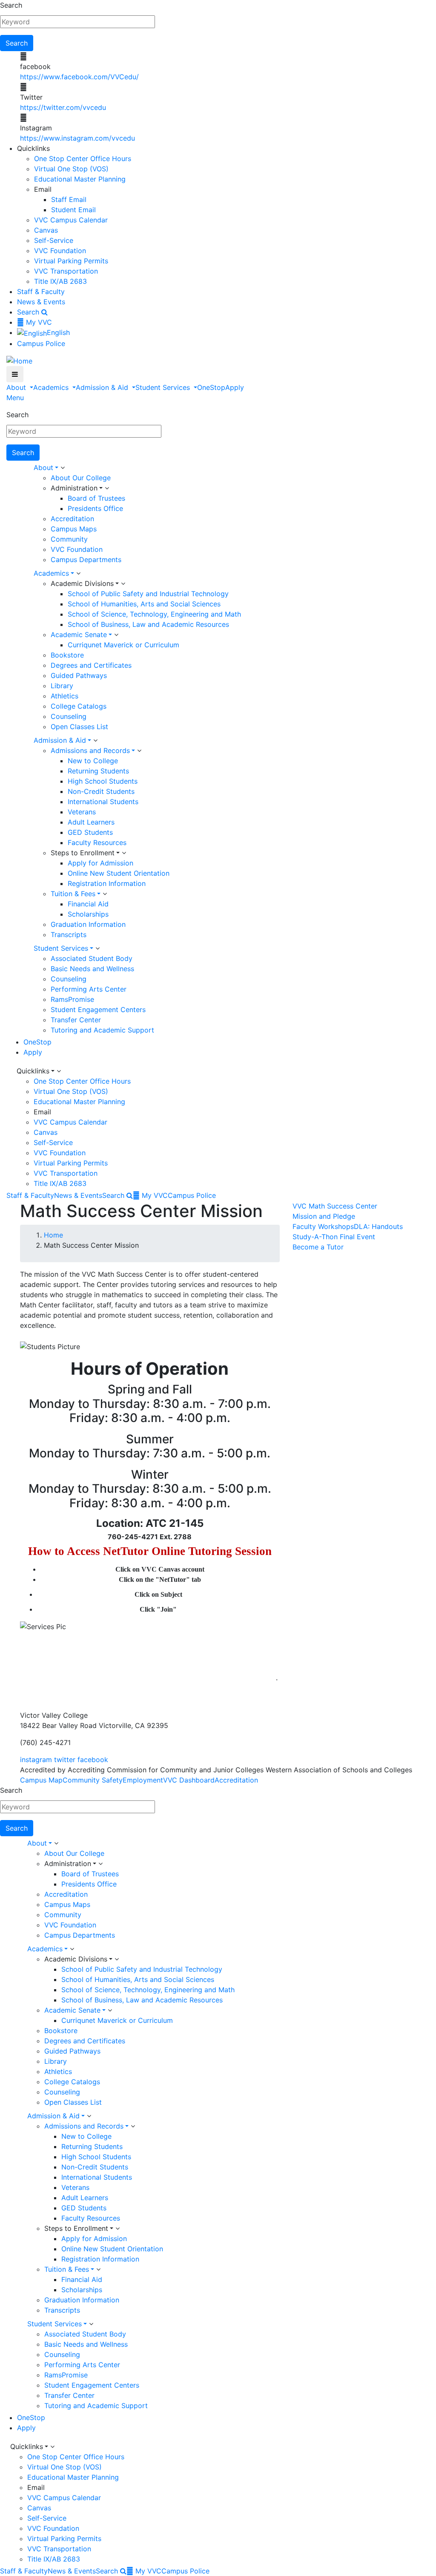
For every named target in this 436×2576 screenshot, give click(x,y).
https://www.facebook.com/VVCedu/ (79, 77)
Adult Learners (91, 822)
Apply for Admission (100, 863)
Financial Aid (88, 904)
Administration (74, 488)
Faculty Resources (97, 842)
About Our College (81, 478)
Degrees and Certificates (91, 665)
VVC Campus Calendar (71, 220)
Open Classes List (79, 727)
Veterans (82, 812)
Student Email (73, 210)
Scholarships (88, 914)
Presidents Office (95, 508)
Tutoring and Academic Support (102, 1030)
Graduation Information (88, 924)
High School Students (103, 781)
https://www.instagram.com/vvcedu (77, 138)
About (17, 387)
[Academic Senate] (116, 635)
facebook (93, 1760)
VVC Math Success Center (335, 1206)
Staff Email (69, 199)
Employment (143, 1780)
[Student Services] (98, 949)
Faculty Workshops (323, 1226)
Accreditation (72, 519)
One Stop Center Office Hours (83, 159)
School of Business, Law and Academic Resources (148, 624)
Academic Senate (79, 635)
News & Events (41, 302)
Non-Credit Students (101, 791)
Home (53, 1235)
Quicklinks (33, 1071)
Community (69, 539)
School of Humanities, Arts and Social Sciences (144, 604)
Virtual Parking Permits (71, 261)
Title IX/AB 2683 (60, 281)
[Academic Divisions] (123, 584)
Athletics (65, 696)
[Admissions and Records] (139, 751)
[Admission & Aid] (95, 741)
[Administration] (107, 488)
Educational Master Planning (80, 179)
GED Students (90, 832)
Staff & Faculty (41, 291)
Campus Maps (74, 529)
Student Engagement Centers (98, 1010)
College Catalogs (79, 706)
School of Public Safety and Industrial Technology (148, 594)
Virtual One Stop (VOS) (71, 169)
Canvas (46, 230)
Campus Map (41, 1780)
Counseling (69, 716)
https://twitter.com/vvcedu (63, 107)
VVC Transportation (66, 271)
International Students (103, 802)
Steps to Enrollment (83, 853)
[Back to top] (2, 1695)
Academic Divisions (82, 583)
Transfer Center (76, 1020)
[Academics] (78, 574)
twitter (65, 1760)
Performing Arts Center (89, 989)
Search (11, 5)
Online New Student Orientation (119, 873)
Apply (235, 387)
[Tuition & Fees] (105, 894)
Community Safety (93, 1780)
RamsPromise (72, 999)
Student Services (164, 387)
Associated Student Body (92, 958)
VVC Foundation (60, 251)
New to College (93, 761)
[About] (63, 468)
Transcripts (69, 935)
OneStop (211, 387)
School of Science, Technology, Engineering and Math (154, 614)
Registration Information (107, 883)
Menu (15, 398)
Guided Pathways (79, 675)
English (58, 332)
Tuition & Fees (73, 894)
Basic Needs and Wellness (92, 969)
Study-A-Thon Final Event (334, 1237)
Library (62, 686)
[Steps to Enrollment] (124, 853)
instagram (36, 1760)
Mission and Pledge (324, 1216)
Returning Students (98, 771)
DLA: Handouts (378, 1226)
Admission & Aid (103, 387)
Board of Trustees (96, 498)
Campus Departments (86, 560)
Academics (52, 387)
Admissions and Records (90, 750)
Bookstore (67, 655)
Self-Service (54, 240)
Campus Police (41, 343)
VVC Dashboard (189, 1780)
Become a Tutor (318, 1247)
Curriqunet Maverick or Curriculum (123, 645)
